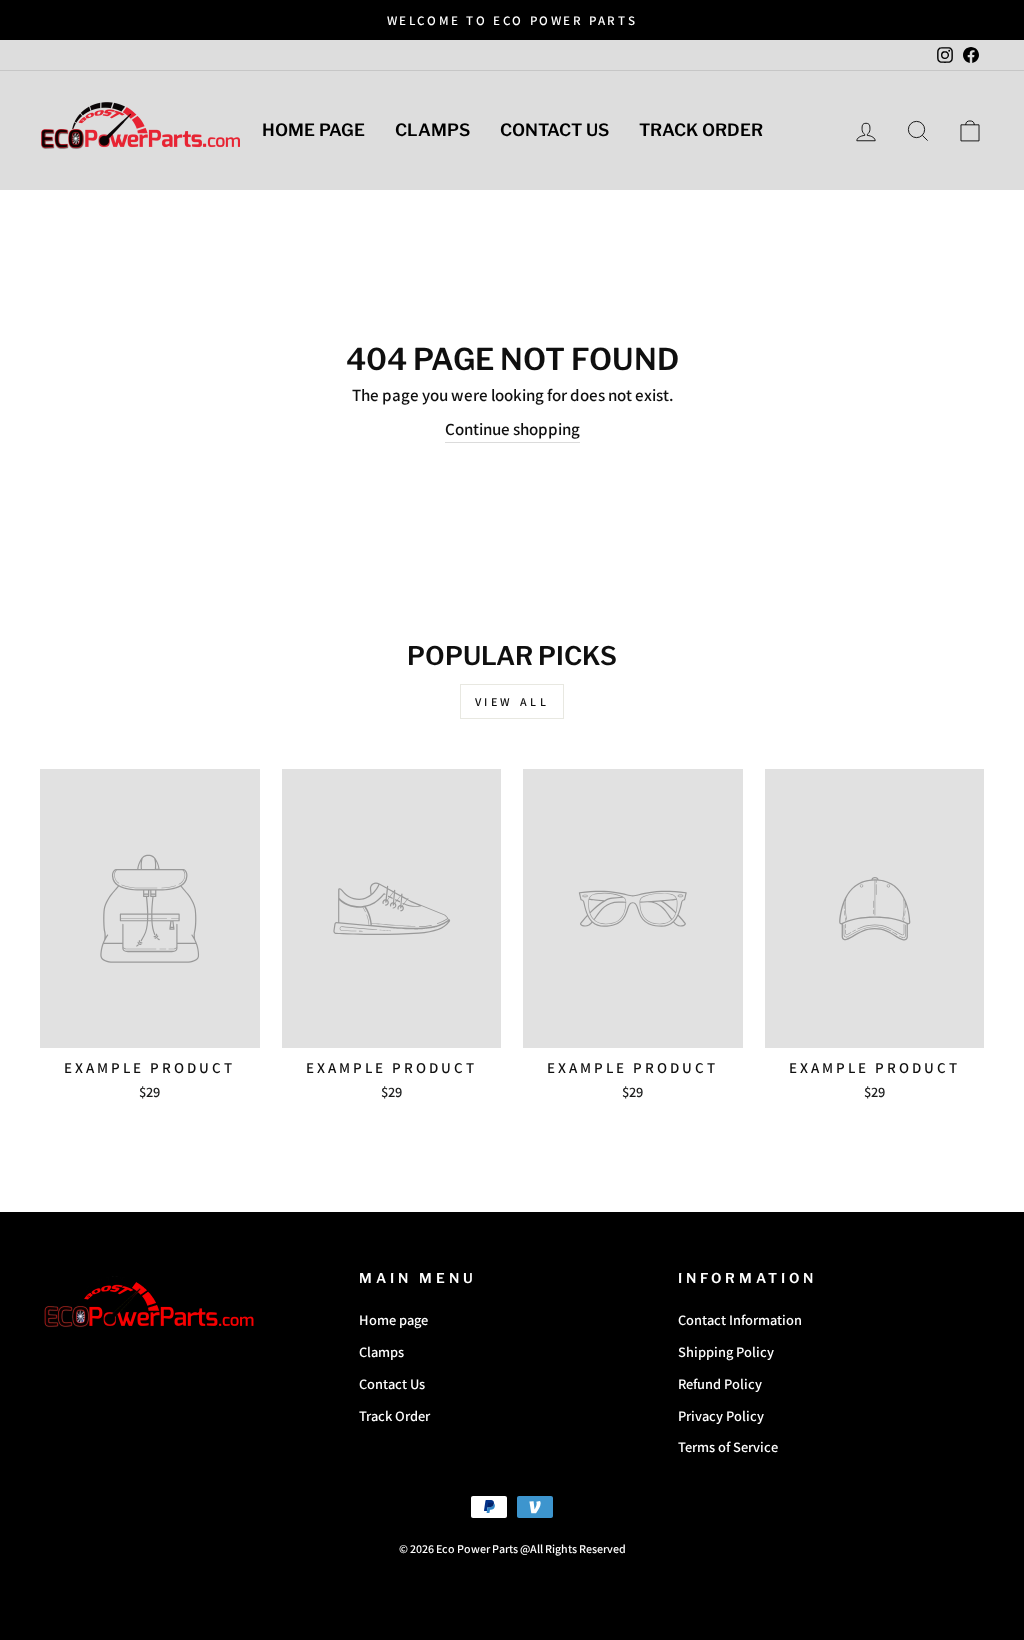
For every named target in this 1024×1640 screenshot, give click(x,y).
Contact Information (740, 1319)
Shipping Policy (726, 1351)
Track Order (701, 130)
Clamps (432, 130)
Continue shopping (512, 429)
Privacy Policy (721, 1415)
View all (512, 701)
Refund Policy (720, 1383)
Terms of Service (728, 1446)
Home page (313, 130)
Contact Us (554, 130)
